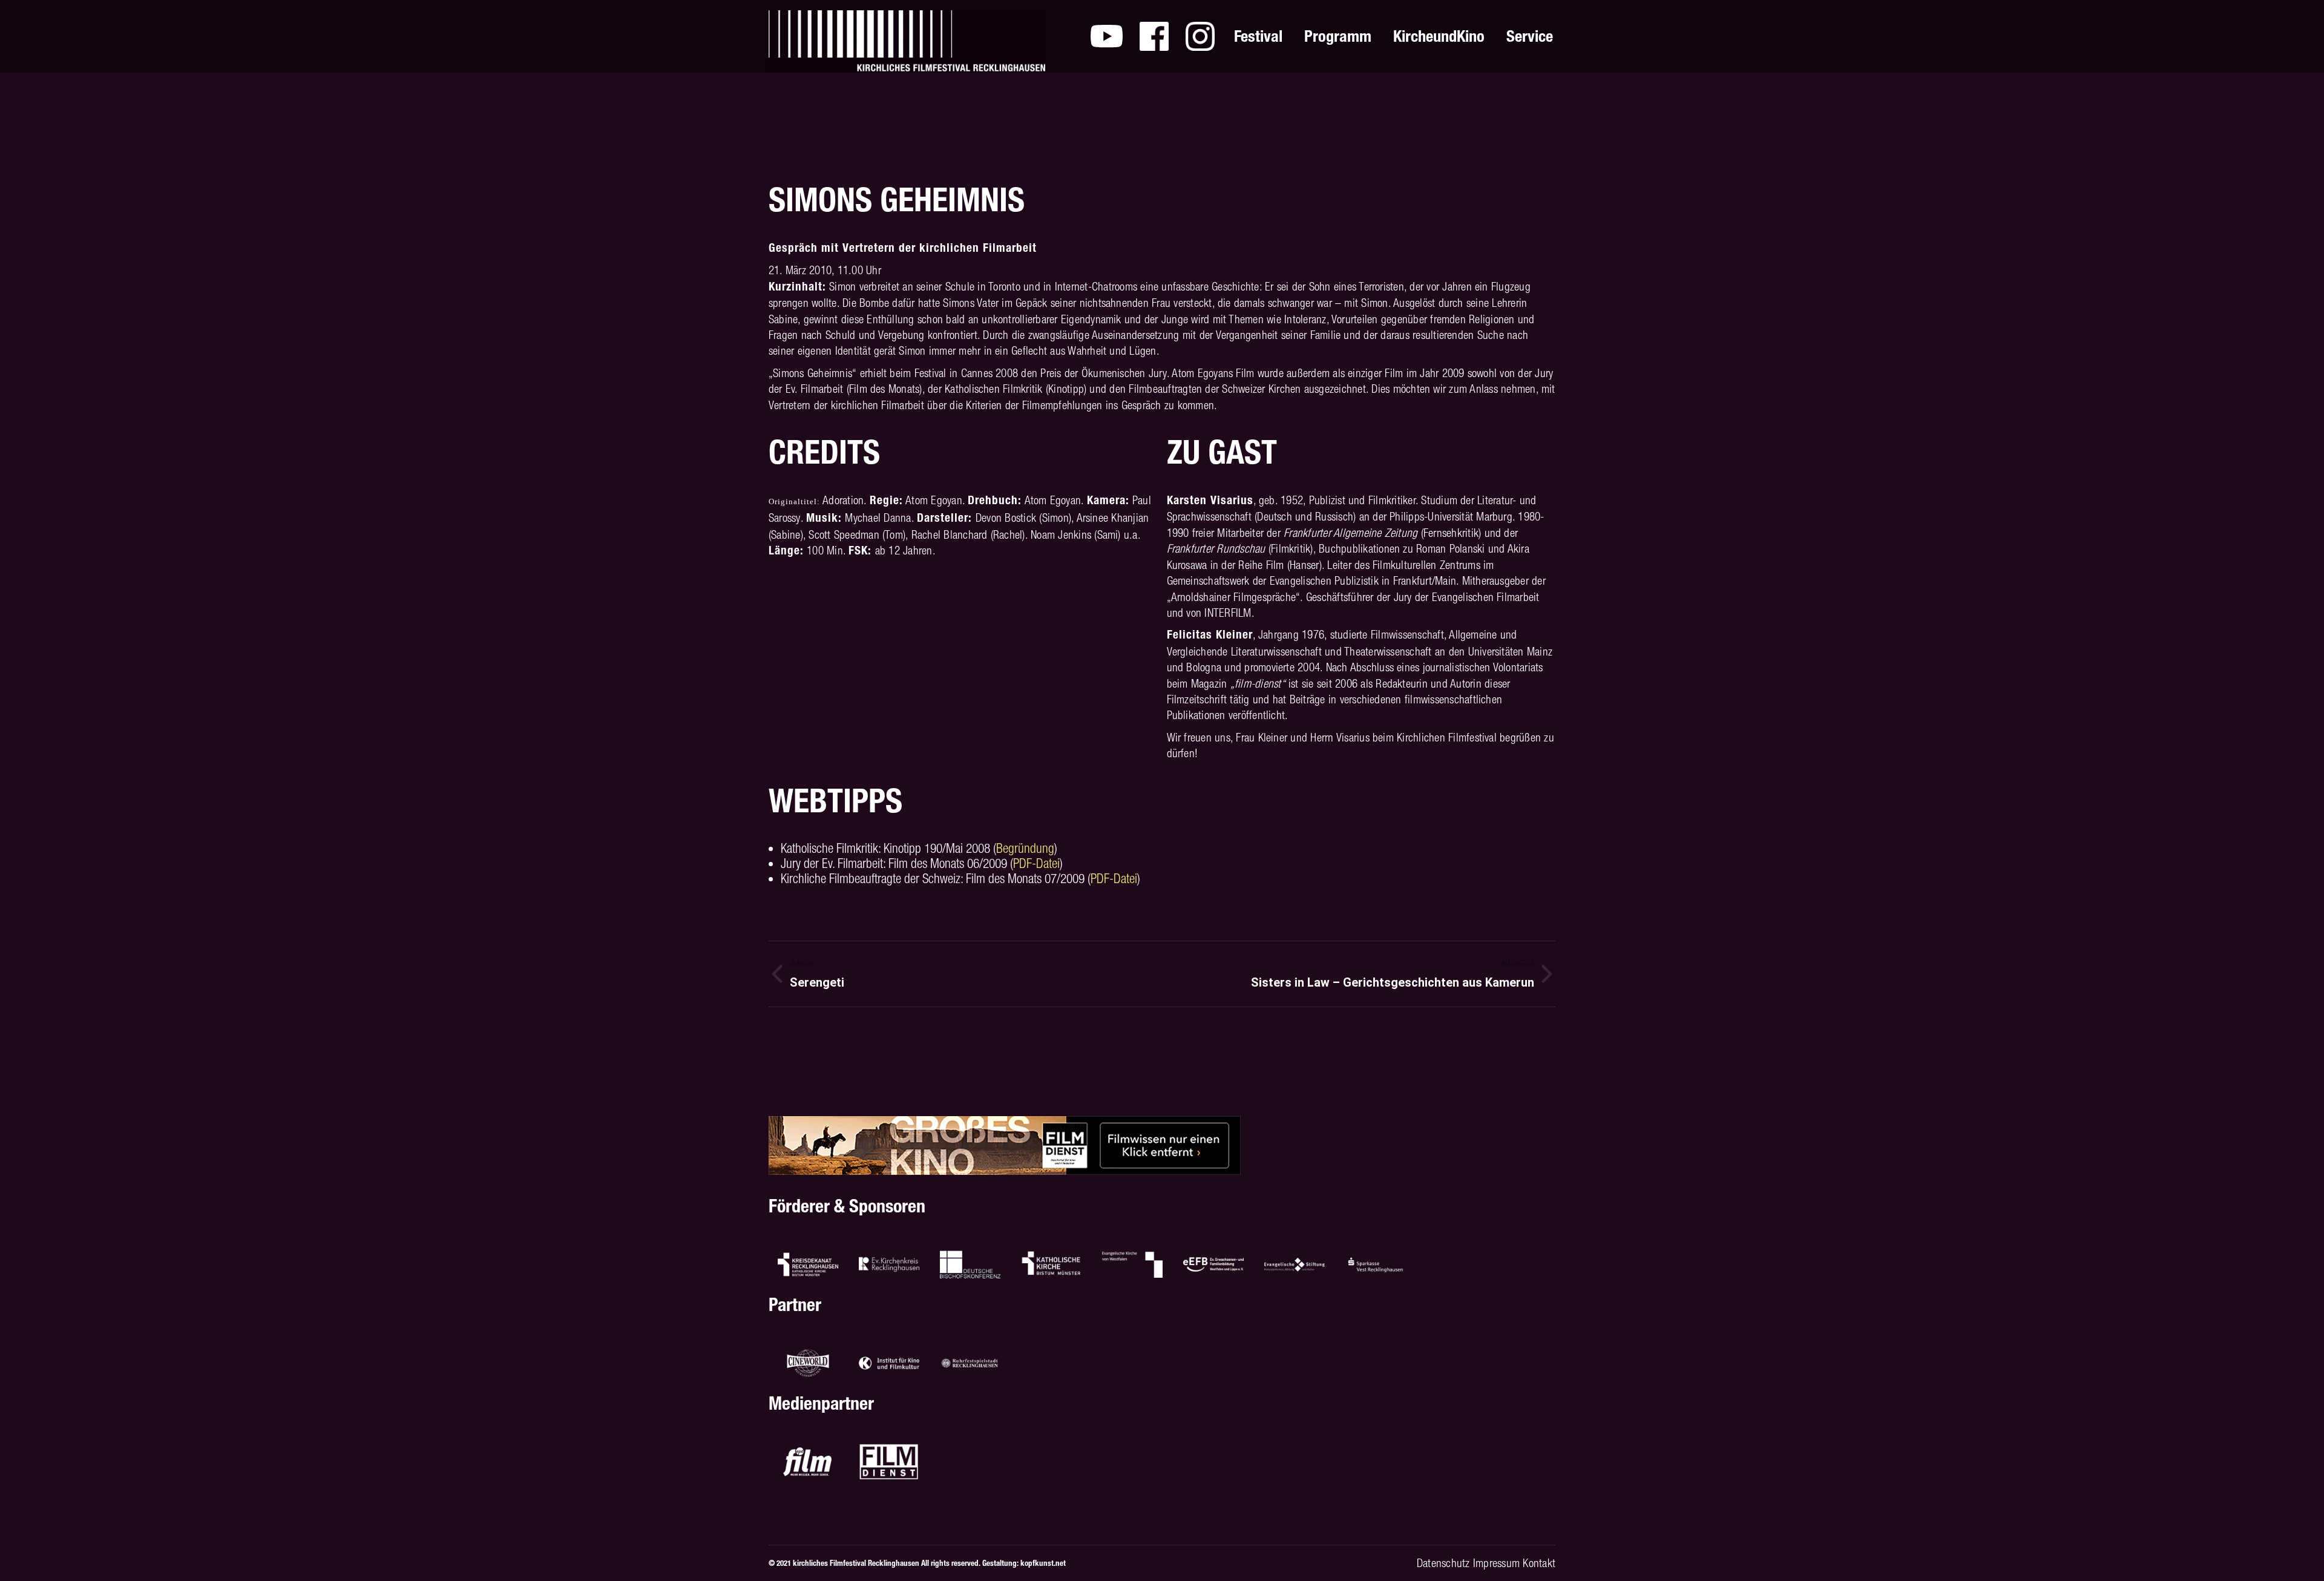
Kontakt (1539, 1563)
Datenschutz (1443, 1563)
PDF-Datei (1036, 863)
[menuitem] (1107, 36)
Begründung (1025, 848)
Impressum (1496, 1563)
